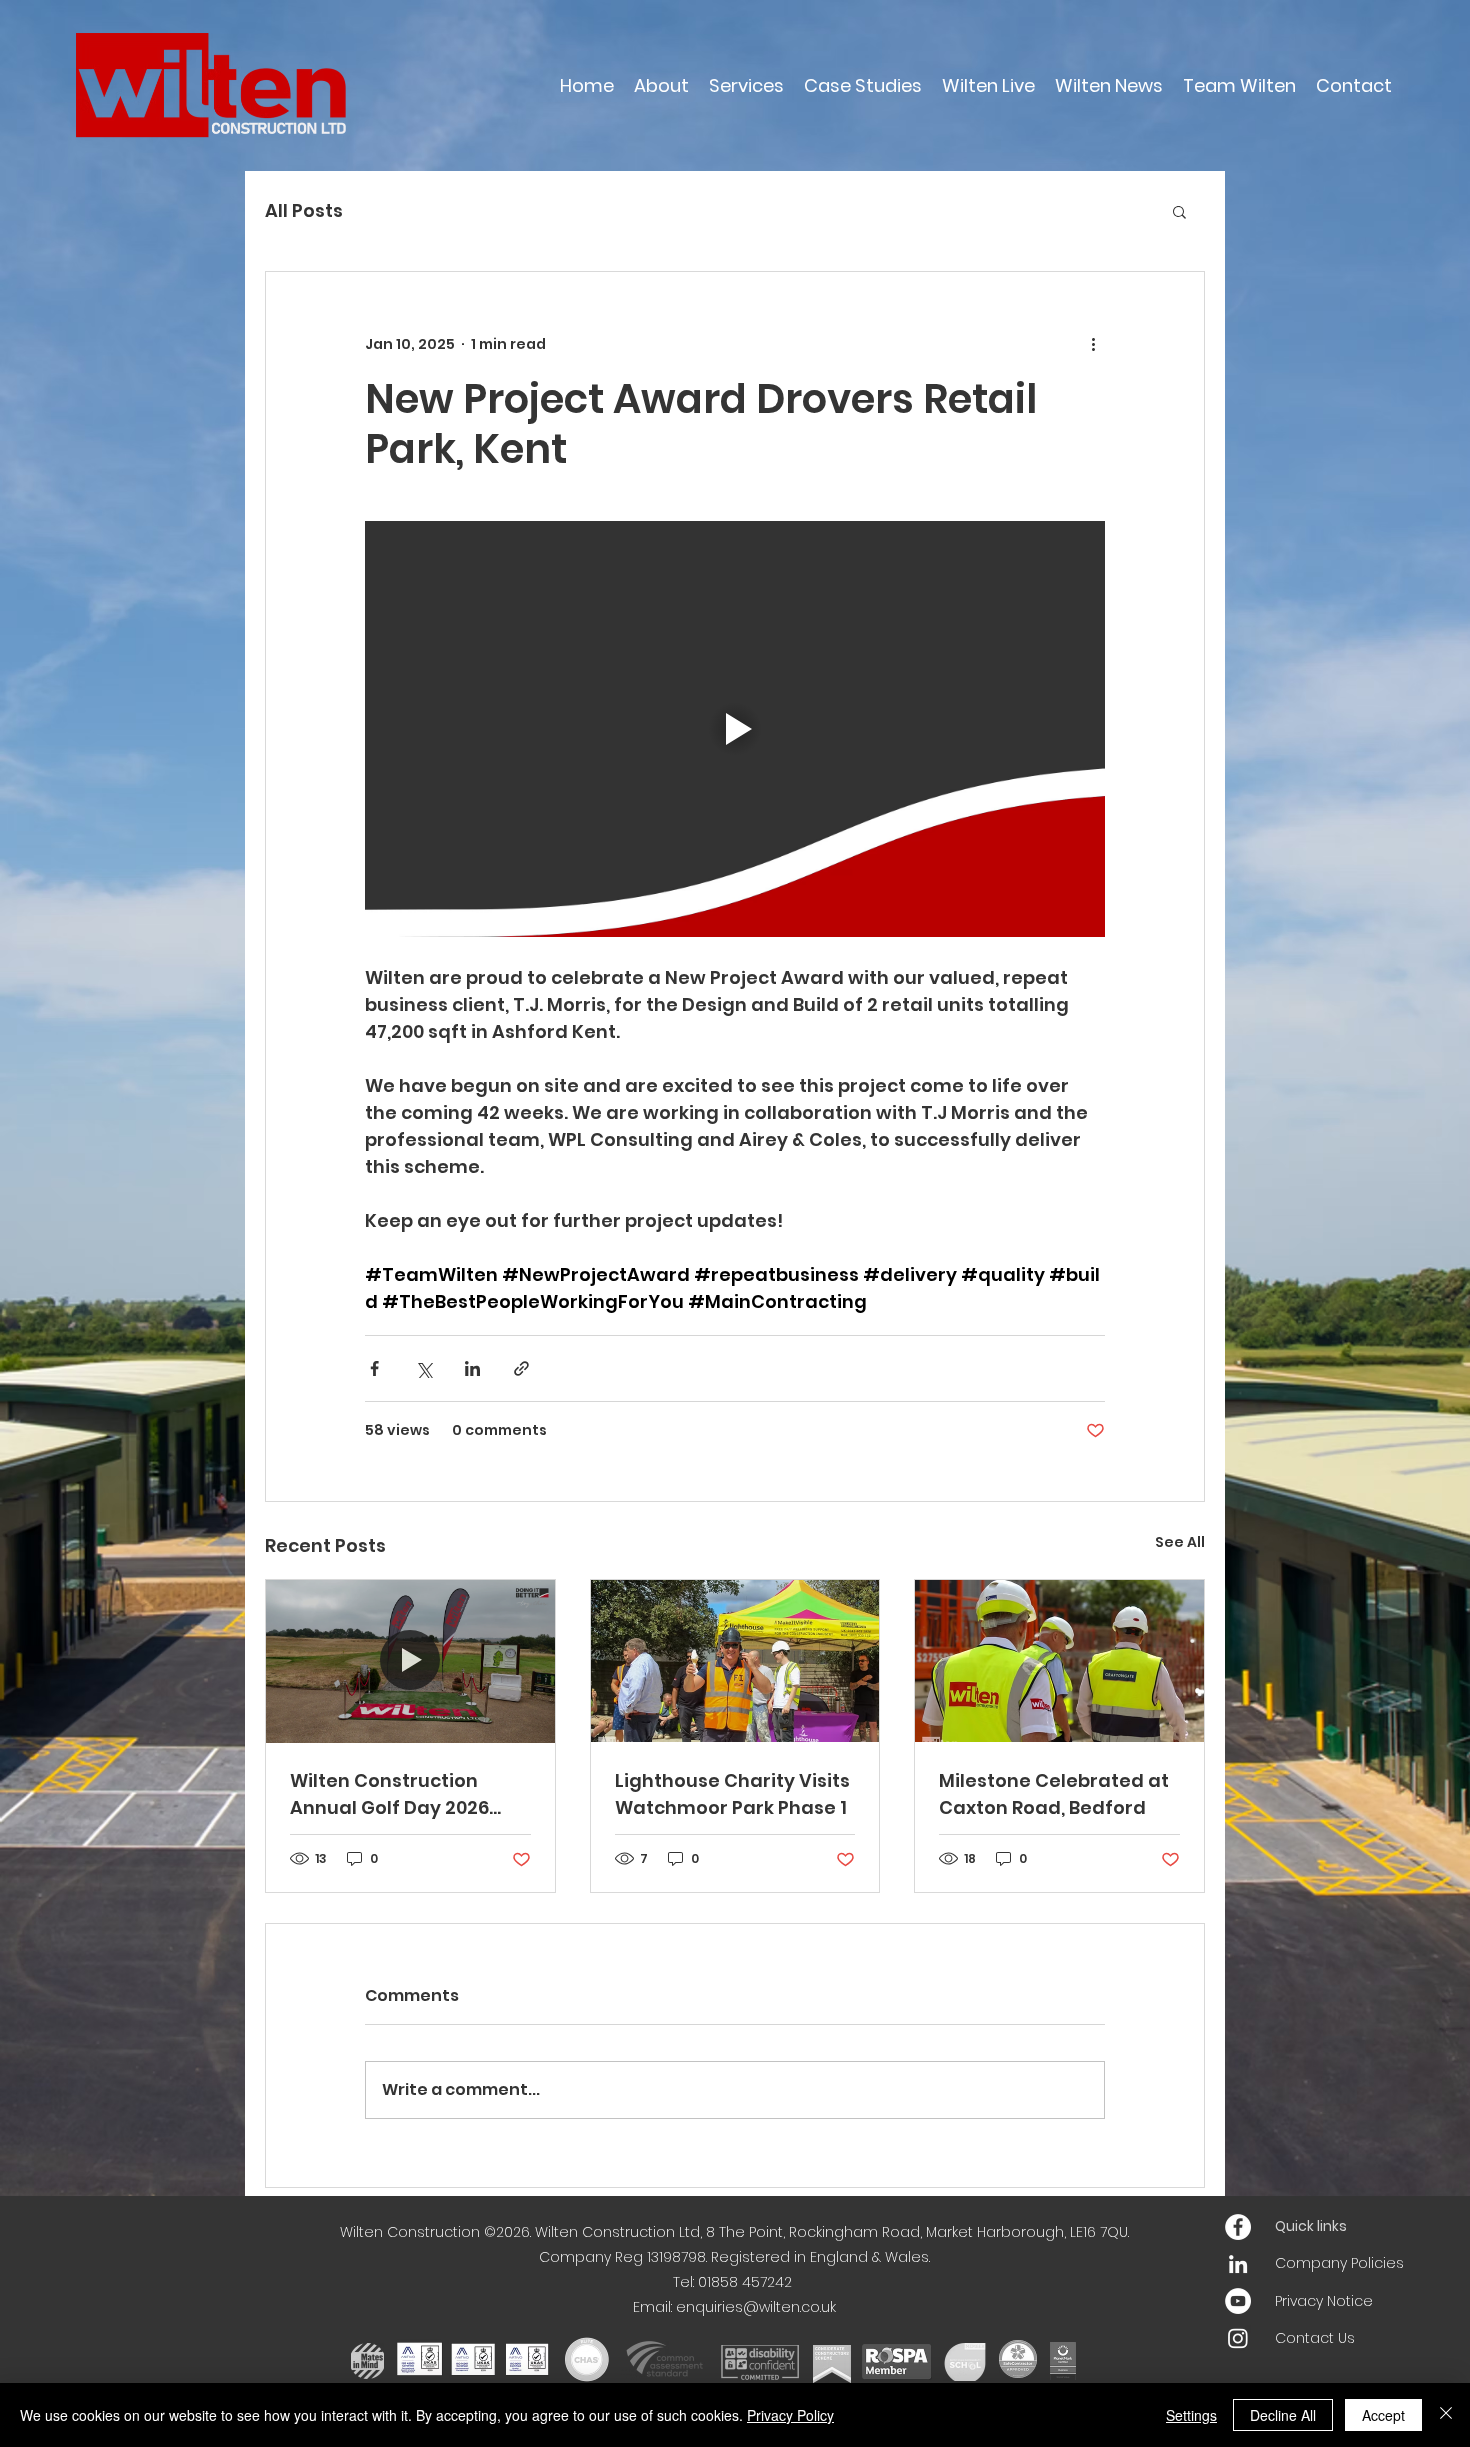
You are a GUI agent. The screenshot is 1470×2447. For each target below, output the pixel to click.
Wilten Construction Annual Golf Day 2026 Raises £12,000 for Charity (409, 1794)
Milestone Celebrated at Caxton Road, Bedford (1054, 1794)
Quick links (1311, 2226)
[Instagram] (1238, 2338)
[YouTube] (1238, 2301)
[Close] (1446, 2415)
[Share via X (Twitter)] (423, 1368)
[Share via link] (521, 1368)
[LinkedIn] (1238, 2264)
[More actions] (1093, 344)
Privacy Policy (790, 2415)
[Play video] (735, 729)
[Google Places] (1238, 2227)
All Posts (304, 210)
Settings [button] (1191, 2415)
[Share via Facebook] (374, 1368)
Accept (1383, 2415)
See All (1180, 1542)
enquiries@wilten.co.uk (756, 2307)
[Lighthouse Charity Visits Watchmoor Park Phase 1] (735, 1661)
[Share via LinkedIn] (472, 1368)
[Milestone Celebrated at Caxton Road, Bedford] (1059, 1661)
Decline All (1283, 2415)
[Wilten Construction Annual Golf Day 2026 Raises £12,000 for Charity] (410, 1661)
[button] (1179, 211)
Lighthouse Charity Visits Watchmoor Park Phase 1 (732, 1794)
